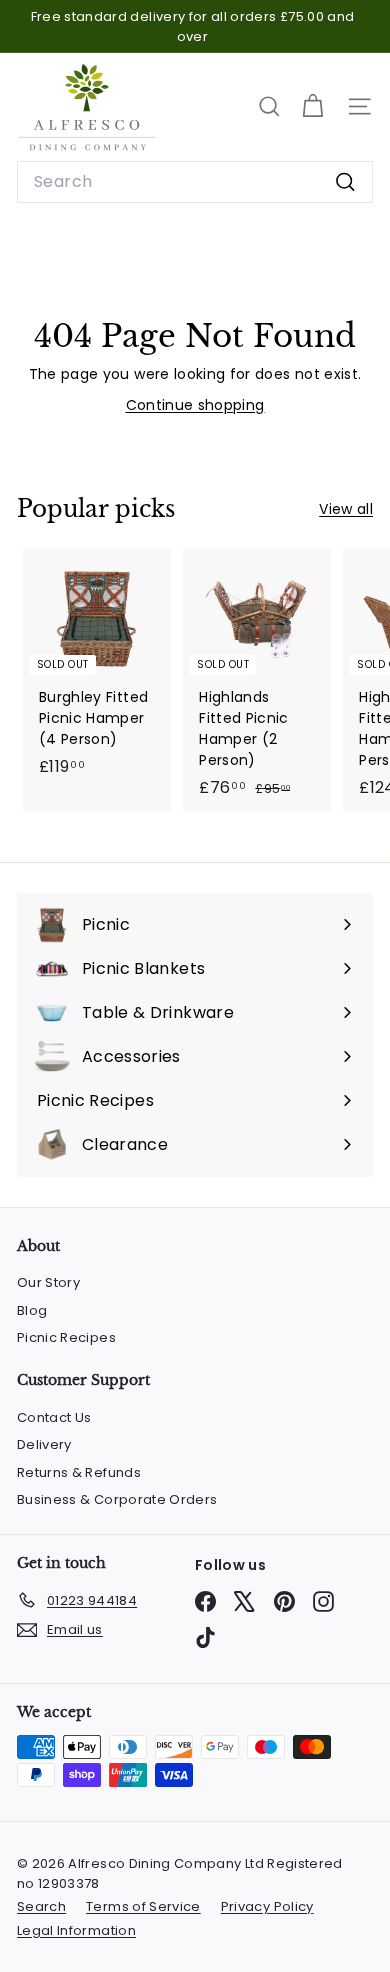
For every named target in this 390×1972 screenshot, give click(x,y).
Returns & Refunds (79, 1472)
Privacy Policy (267, 1906)
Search (41, 1906)
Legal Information (76, 1930)
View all (346, 509)
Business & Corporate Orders (117, 1499)
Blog (32, 1310)
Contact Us (54, 1417)
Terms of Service (143, 1906)
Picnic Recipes (66, 1337)
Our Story (48, 1282)
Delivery (44, 1444)
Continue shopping (195, 405)
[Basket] (312, 106)
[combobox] (195, 182)
